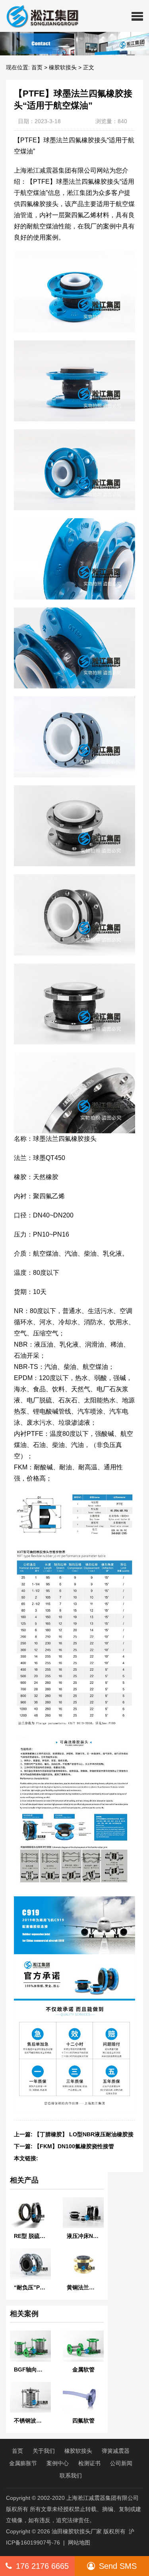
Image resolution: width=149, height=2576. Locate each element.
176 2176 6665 (42, 2566)
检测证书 (89, 2463)
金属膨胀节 (23, 2463)
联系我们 (71, 2476)
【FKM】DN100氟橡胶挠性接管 (74, 2146)
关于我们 (44, 2451)
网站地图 (79, 2543)
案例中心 (58, 2463)
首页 (37, 67)
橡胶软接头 (63, 67)
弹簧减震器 (116, 2451)
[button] (137, 16)
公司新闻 (121, 2463)
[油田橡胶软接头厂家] (39, 16)
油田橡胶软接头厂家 (77, 2531)
